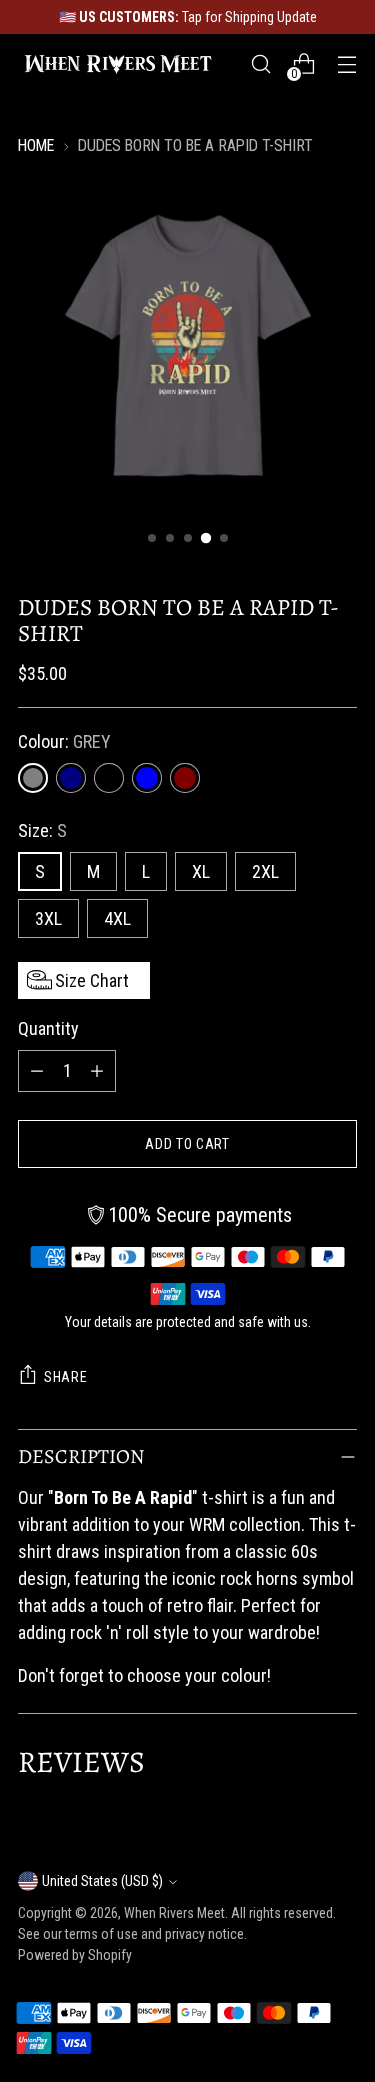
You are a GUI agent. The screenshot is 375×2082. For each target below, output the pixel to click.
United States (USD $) (102, 1881)
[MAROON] (185, 778)
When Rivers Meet (174, 1913)
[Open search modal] (260, 64)
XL (201, 871)
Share (66, 1377)
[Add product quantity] (97, 1071)
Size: (42, 830)
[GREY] (33, 778)
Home (36, 145)
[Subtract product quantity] (37, 1071)
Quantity (48, 1028)
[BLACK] (109, 778)
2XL (265, 871)
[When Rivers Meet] (118, 64)
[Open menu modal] (346, 64)
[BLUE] (147, 778)
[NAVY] (71, 778)
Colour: (64, 741)
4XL (117, 918)
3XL (48, 918)
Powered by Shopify (75, 1955)
